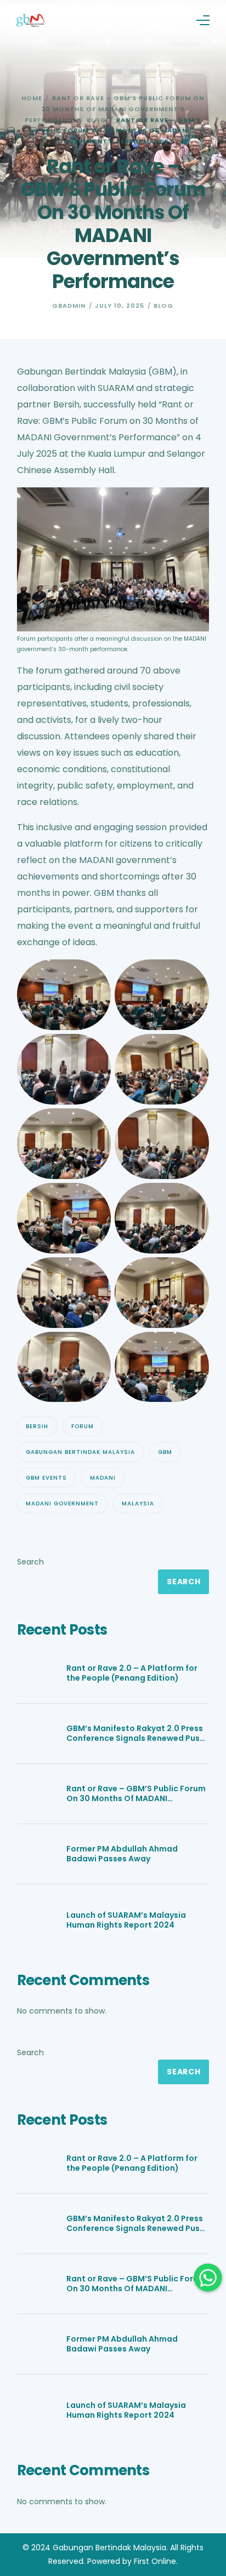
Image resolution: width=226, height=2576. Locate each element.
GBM (165, 1452)
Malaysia (138, 1503)
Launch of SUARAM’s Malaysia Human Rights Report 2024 (126, 1920)
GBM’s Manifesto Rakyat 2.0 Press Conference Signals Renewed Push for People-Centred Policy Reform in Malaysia (135, 1733)
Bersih (37, 1426)
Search (30, 1562)
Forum (83, 1426)
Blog (163, 306)
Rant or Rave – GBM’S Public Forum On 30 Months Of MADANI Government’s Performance (136, 1793)
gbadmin (69, 306)
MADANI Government (62, 1503)
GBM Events (46, 1478)
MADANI (103, 1478)
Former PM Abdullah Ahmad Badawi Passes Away (122, 1854)
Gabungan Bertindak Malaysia (80, 1452)
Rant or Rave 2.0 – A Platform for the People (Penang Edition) (132, 1673)
